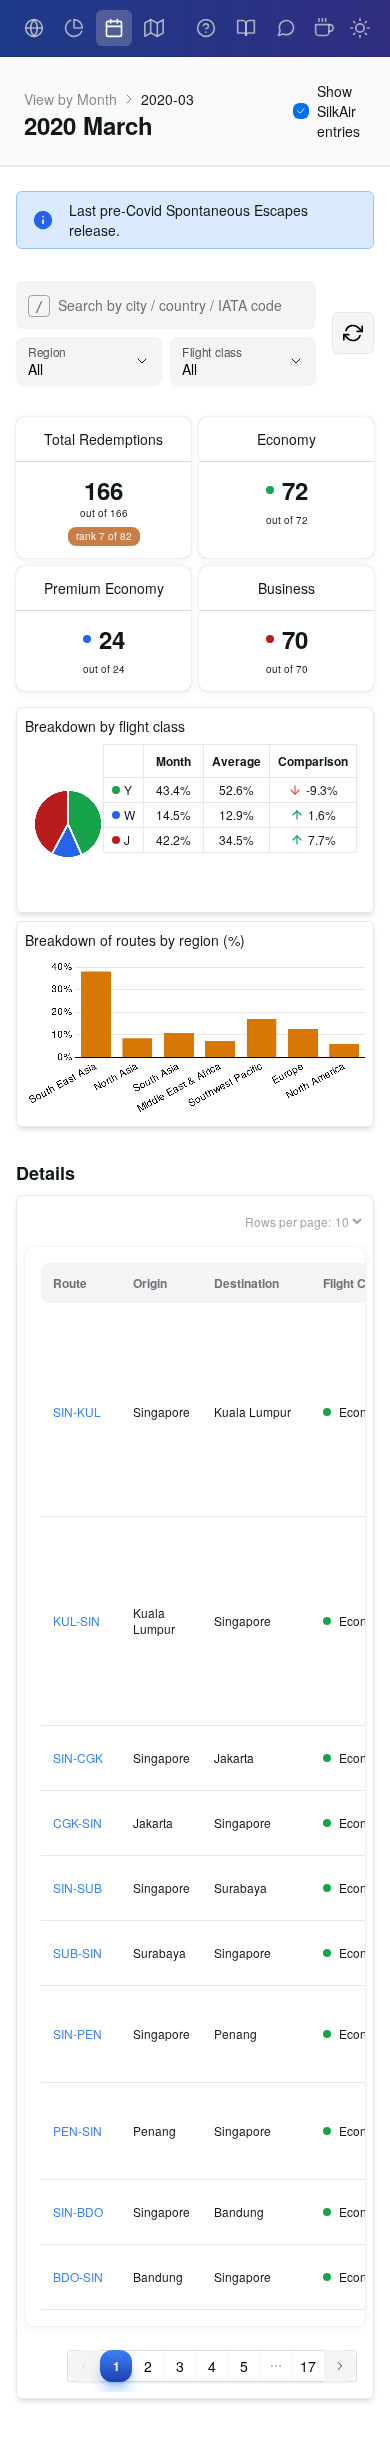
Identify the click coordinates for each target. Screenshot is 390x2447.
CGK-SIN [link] (77, 1823)
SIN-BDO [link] (78, 2212)
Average (236, 761)
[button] (276, 2366)
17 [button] (308, 2366)
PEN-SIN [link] (77, 2131)
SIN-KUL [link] (77, 1412)
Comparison (313, 761)
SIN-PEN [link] (77, 2034)
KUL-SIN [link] (76, 1621)
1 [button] (116, 2366)
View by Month (70, 99)
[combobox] (30, 305)
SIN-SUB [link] (77, 1888)
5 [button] (244, 2366)
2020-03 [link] (167, 99)
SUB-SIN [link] (77, 1953)
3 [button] (180, 2366)
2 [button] (148, 2366)
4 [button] (212, 2366)
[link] (34, 28)
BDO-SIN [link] (78, 2277)
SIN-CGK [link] (78, 1758)
